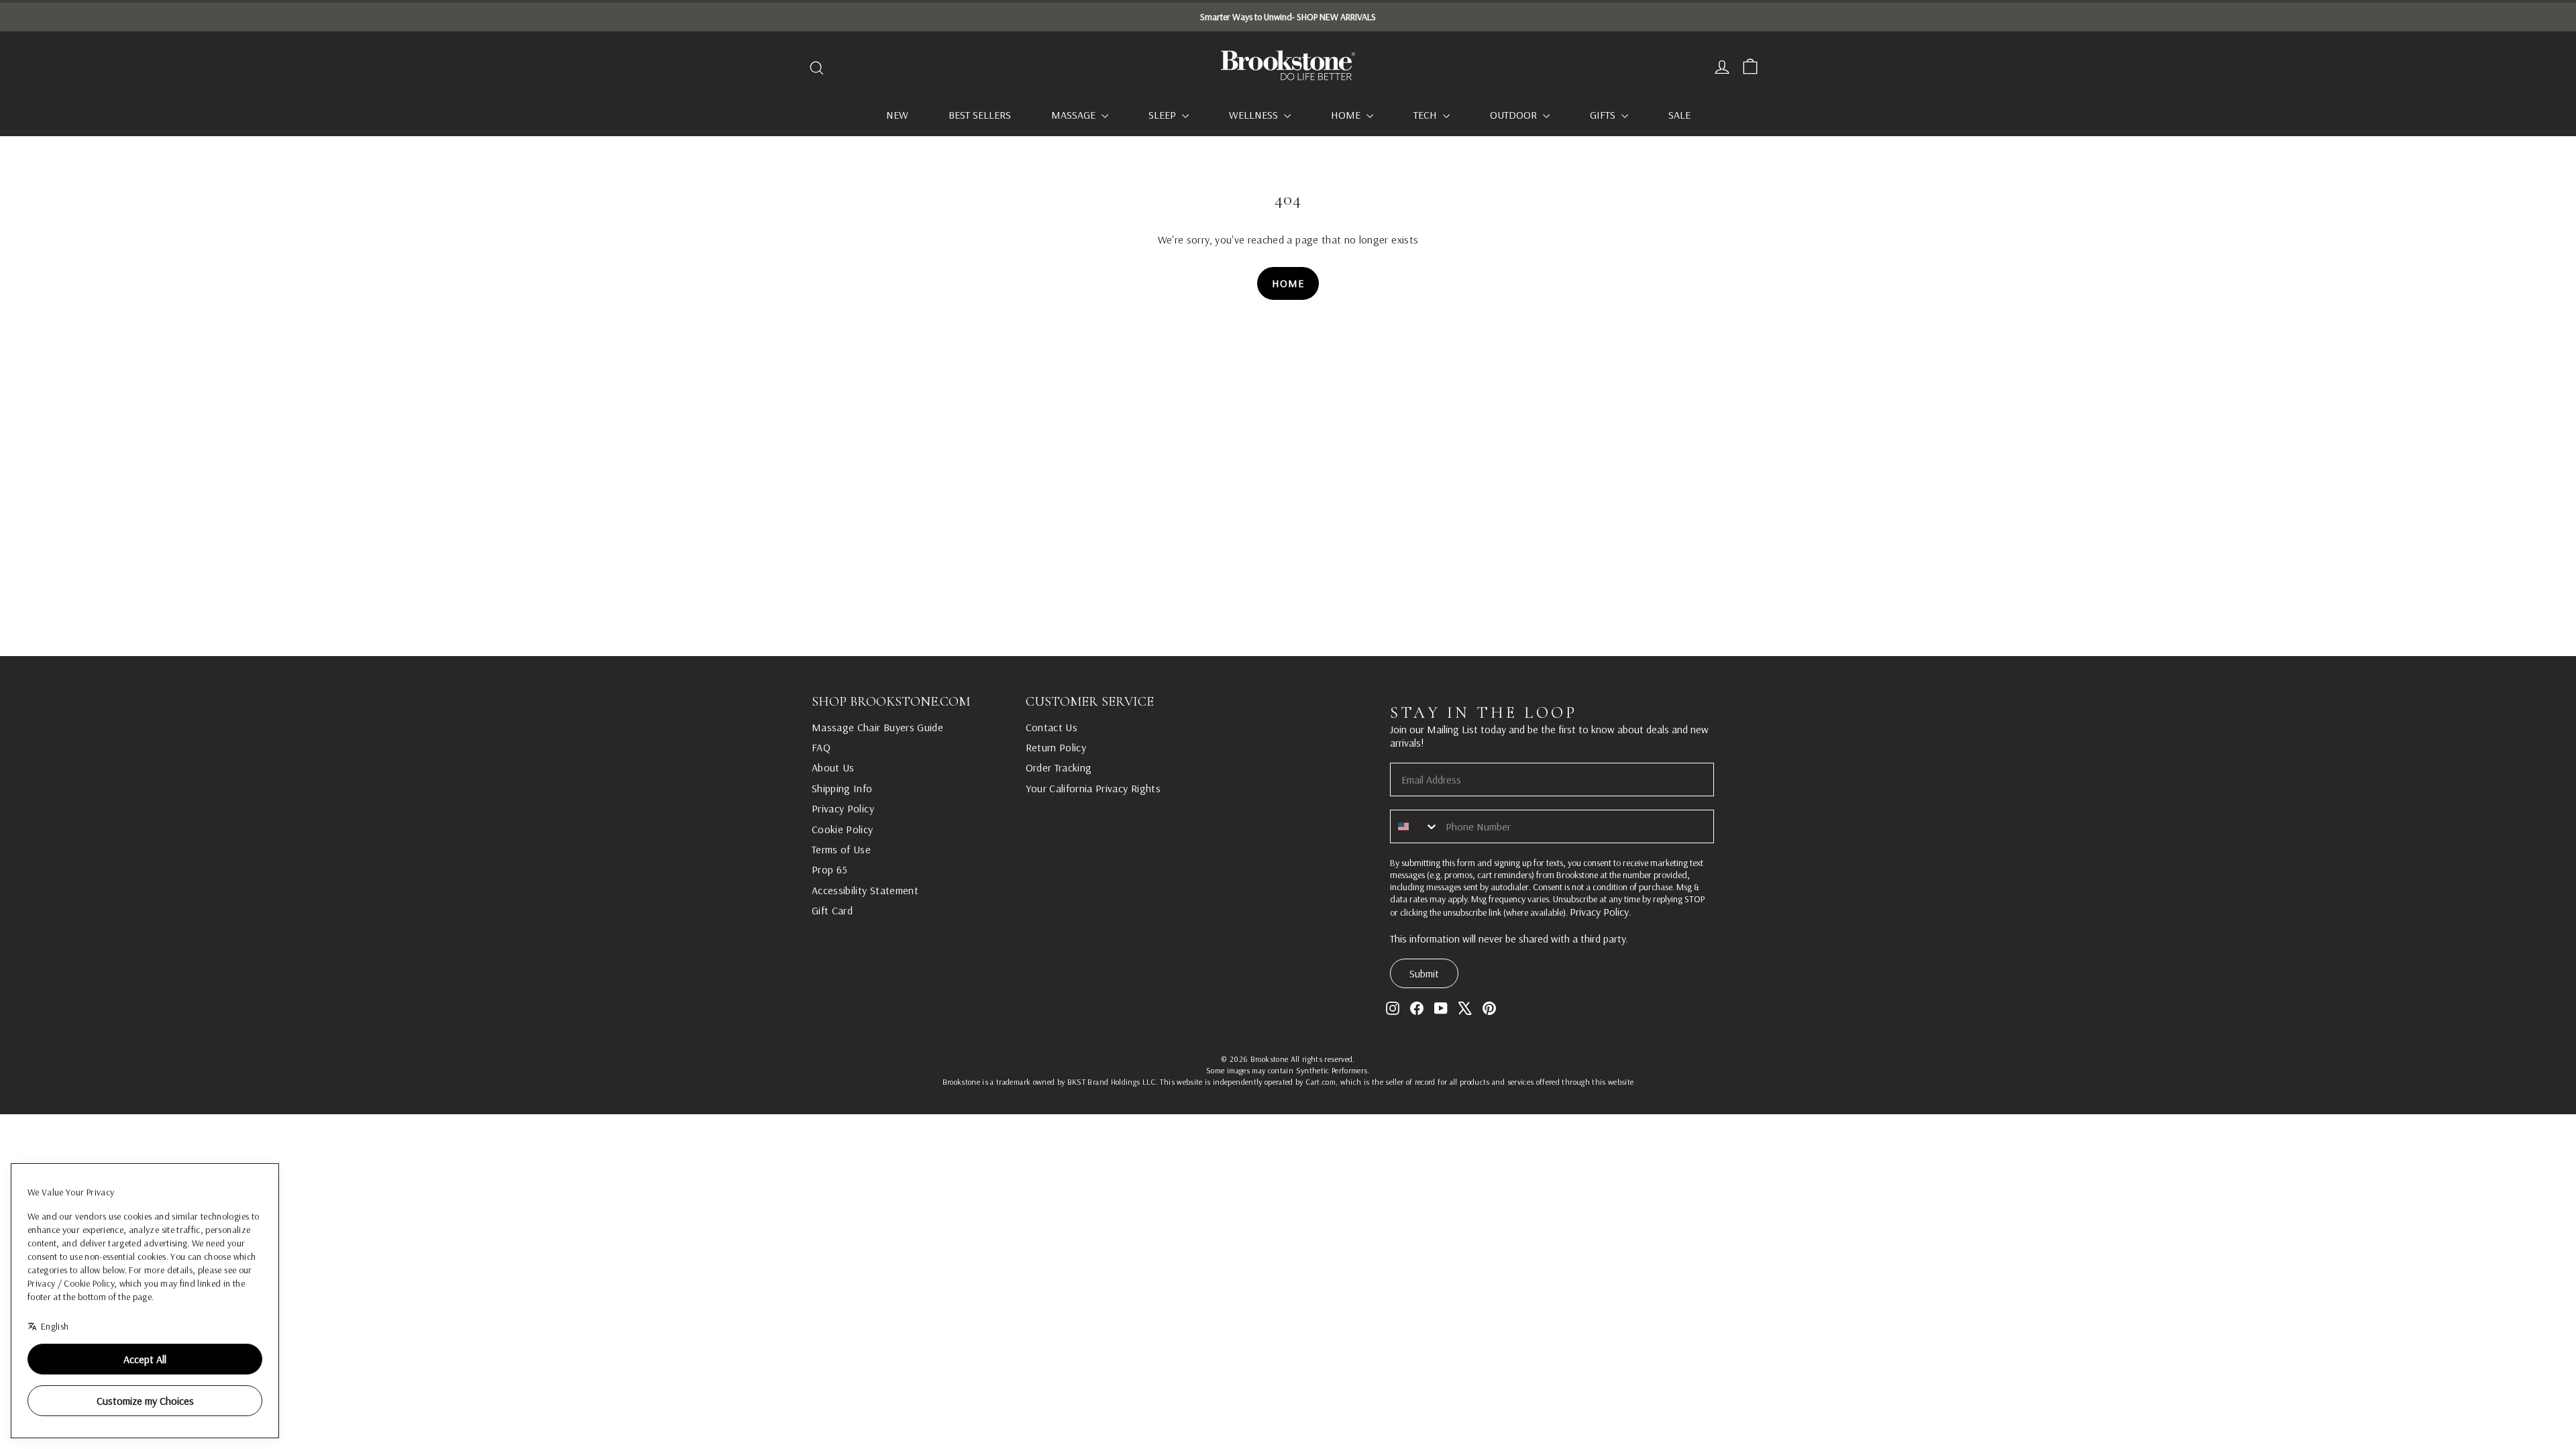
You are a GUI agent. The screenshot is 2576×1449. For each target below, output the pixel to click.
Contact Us (1052, 727)
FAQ (821, 747)
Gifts (1604, 115)
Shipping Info (842, 788)
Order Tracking (1059, 767)
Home (1347, 115)
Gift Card (832, 910)
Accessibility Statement (865, 890)
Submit (1424, 973)
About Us (833, 767)
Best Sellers (980, 115)
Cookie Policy (843, 829)
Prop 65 (829, 869)
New (897, 115)
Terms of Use (841, 849)
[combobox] (1415, 826)
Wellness (1255, 115)
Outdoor (1515, 115)
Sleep (1164, 115)
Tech (1427, 115)
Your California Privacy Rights (1093, 788)
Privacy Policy (843, 808)
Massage (1075, 115)
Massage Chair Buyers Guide (877, 727)
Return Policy (1056, 747)
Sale (1679, 115)
